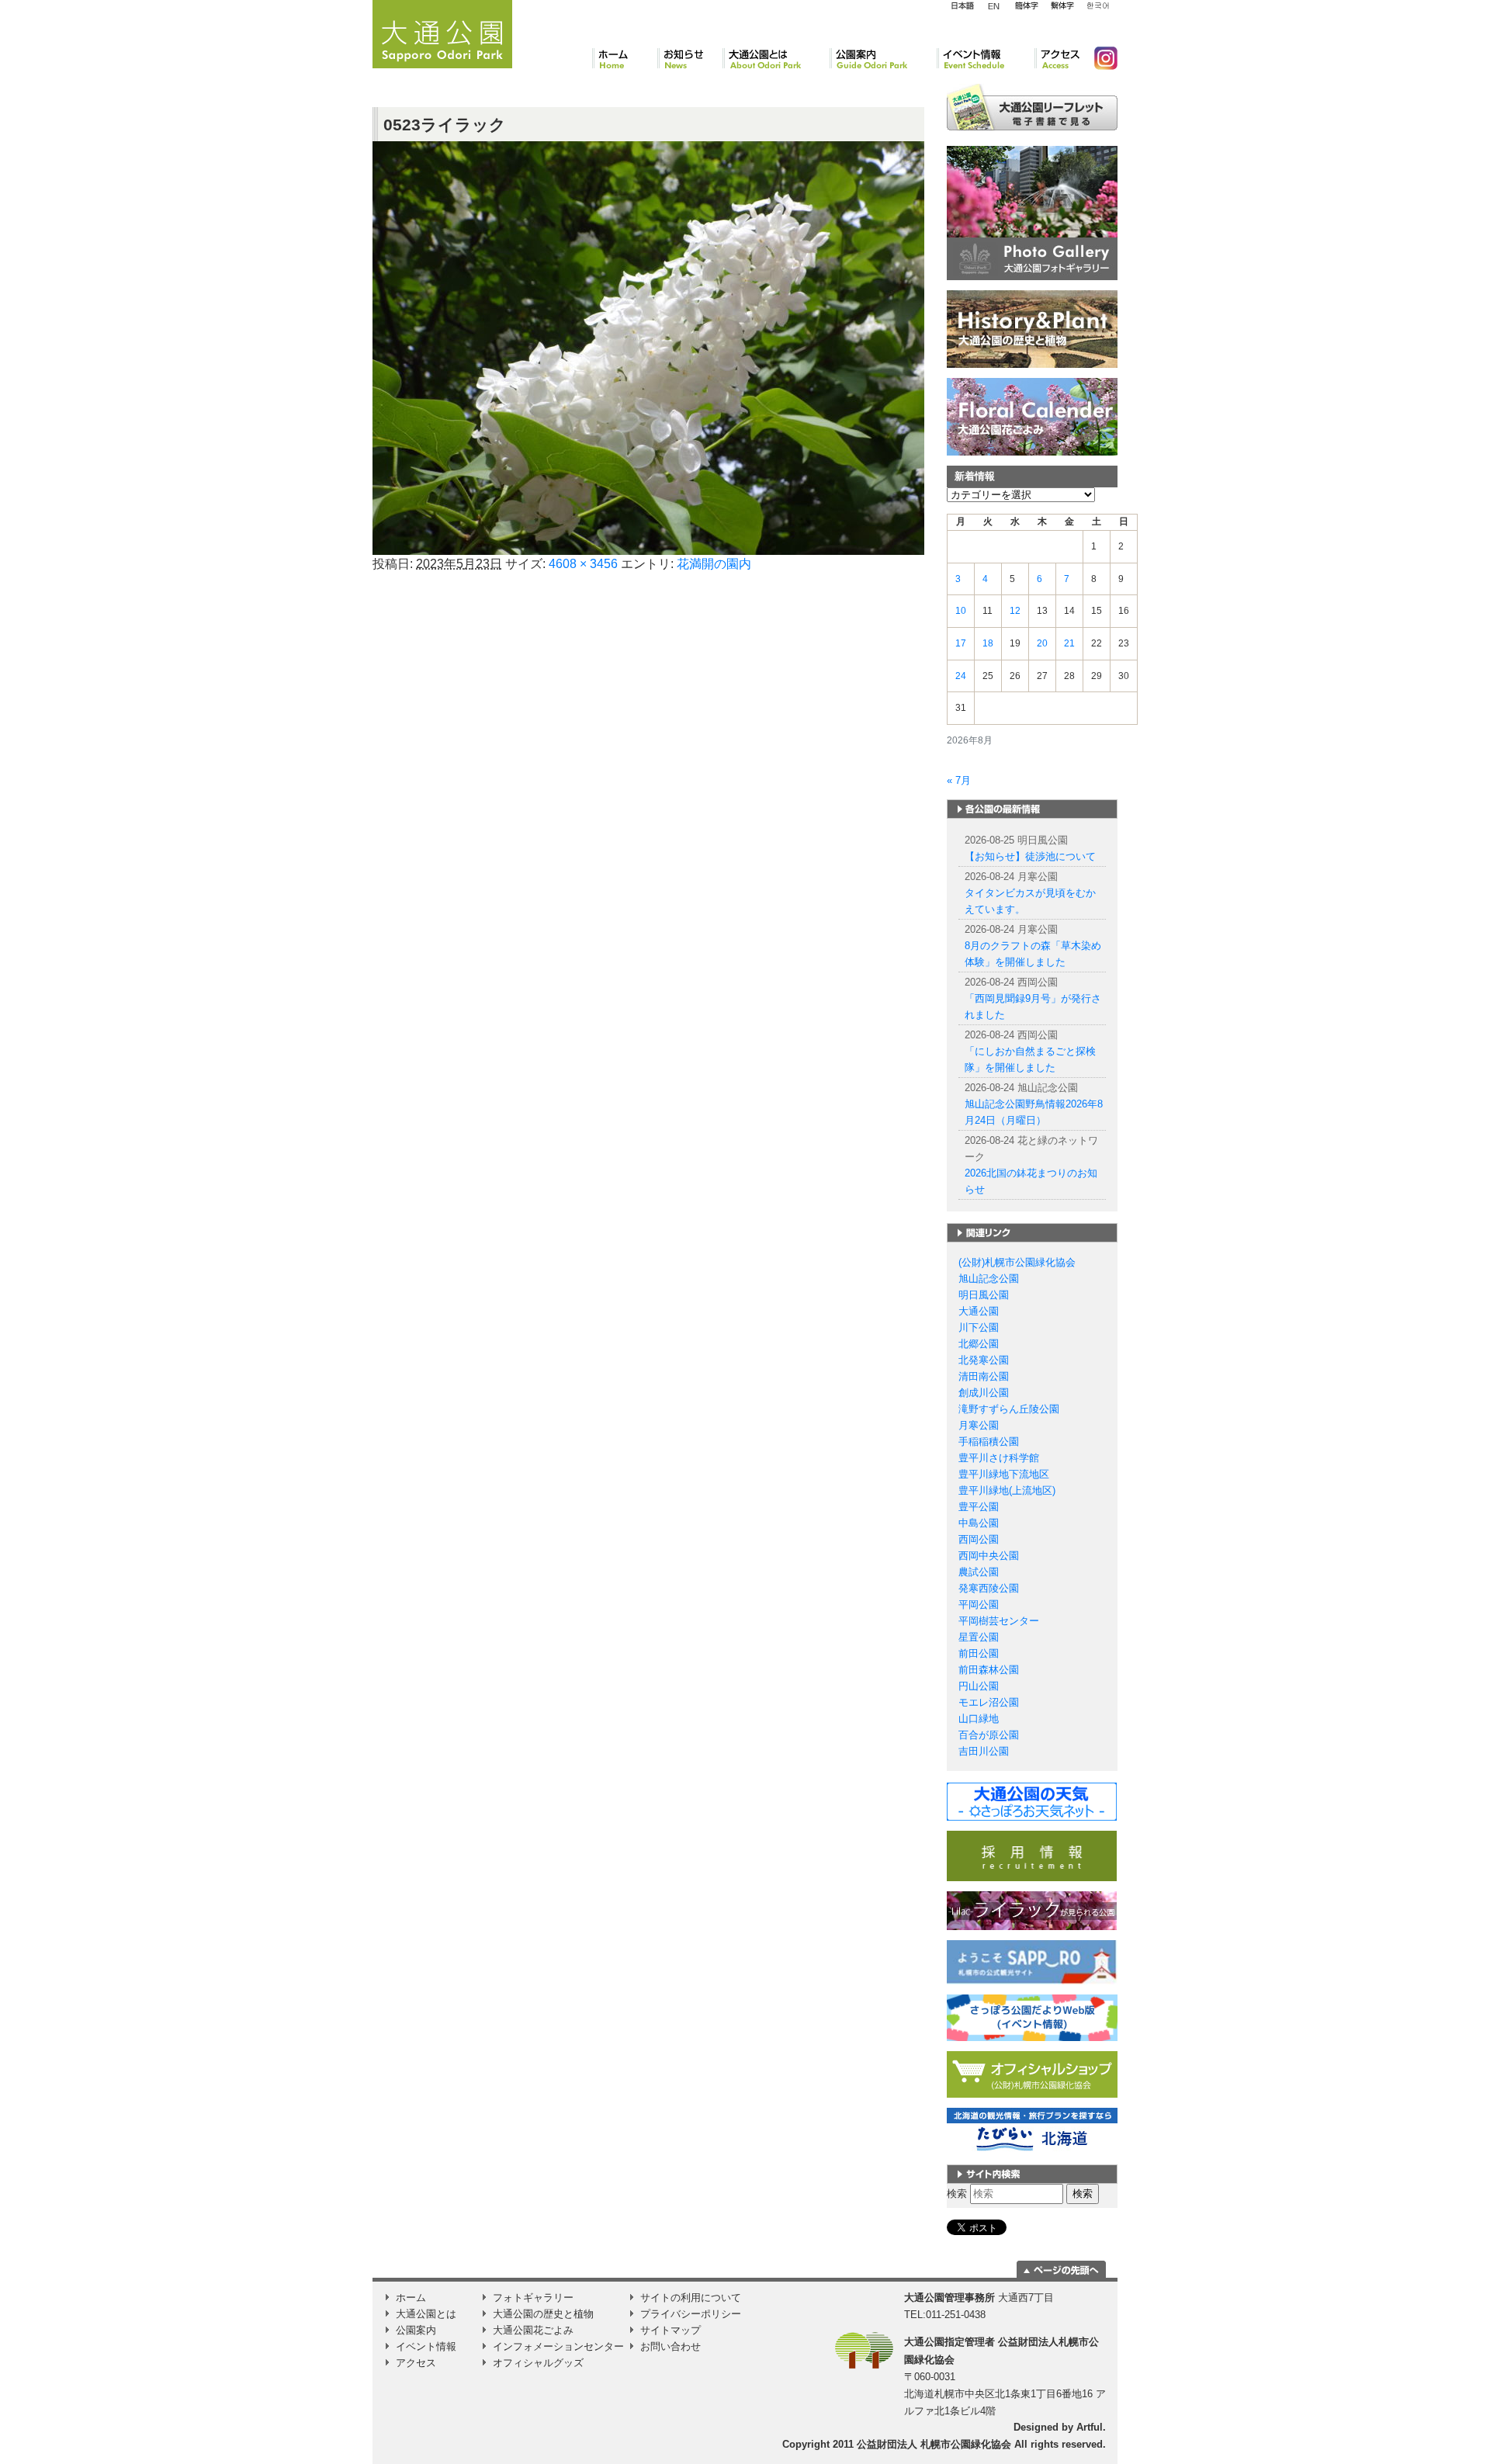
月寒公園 (979, 1425)
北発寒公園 (984, 1360)
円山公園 (979, 1686)
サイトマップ (670, 2330)
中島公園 (979, 1523)
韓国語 (1097, 6)
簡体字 (1026, 6)
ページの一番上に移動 (1061, 2269)
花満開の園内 (714, 564)
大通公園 (979, 1311)
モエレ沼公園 (989, 1702)
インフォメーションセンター (558, 2346)
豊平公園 (979, 1507)
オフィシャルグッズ (538, 2363)
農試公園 (979, 1572)
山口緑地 (979, 1719)
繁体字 (1062, 6)
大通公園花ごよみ (533, 2330)
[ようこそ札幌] (1032, 1961)
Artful (1090, 2427)
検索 (957, 2194)
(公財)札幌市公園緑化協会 (1017, 1262)
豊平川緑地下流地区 (1004, 1474)
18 (988, 643)
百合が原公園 (989, 1735)
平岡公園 (979, 1605)
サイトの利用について (691, 2298)
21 (1069, 643)
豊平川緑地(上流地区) (1007, 1490)
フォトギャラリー (533, 2298)
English (994, 5)
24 (961, 676)
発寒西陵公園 (989, 1588)
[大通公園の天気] (1032, 1801)
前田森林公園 (989, 1670)
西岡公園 (979, 1539)
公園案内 (883, 58)
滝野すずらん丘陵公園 (1009, 1409)
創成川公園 (984, 1393)
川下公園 (979, 1327)
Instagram (1100, 58)
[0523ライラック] (648, 347)
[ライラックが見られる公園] (1032, 1910)
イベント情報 (986, 58)
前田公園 (979, 1653)
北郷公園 (979, 1344)
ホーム (625, 58)
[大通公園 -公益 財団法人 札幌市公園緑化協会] (442, 32)
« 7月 (959, 780)
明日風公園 (984, 1295)
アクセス (1058, 58)
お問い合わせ (670, 2346)
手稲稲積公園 (989, 1442)
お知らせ (690, 58)
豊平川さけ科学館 (999, 1458)
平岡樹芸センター (999, 1621)
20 (1042, 643)
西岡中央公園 (989, 1556)
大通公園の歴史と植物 (543, 2314)
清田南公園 (984, 1376)
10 (961, 611)
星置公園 (979, 1637)
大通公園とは (776, 58)
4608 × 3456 (583, 564)
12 (1015, 611)
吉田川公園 (984, 1751)
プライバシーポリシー (691, 2314)
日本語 (962, 6)
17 (961, 643)
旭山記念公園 (989, 1279)
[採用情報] (1032, 1855)
